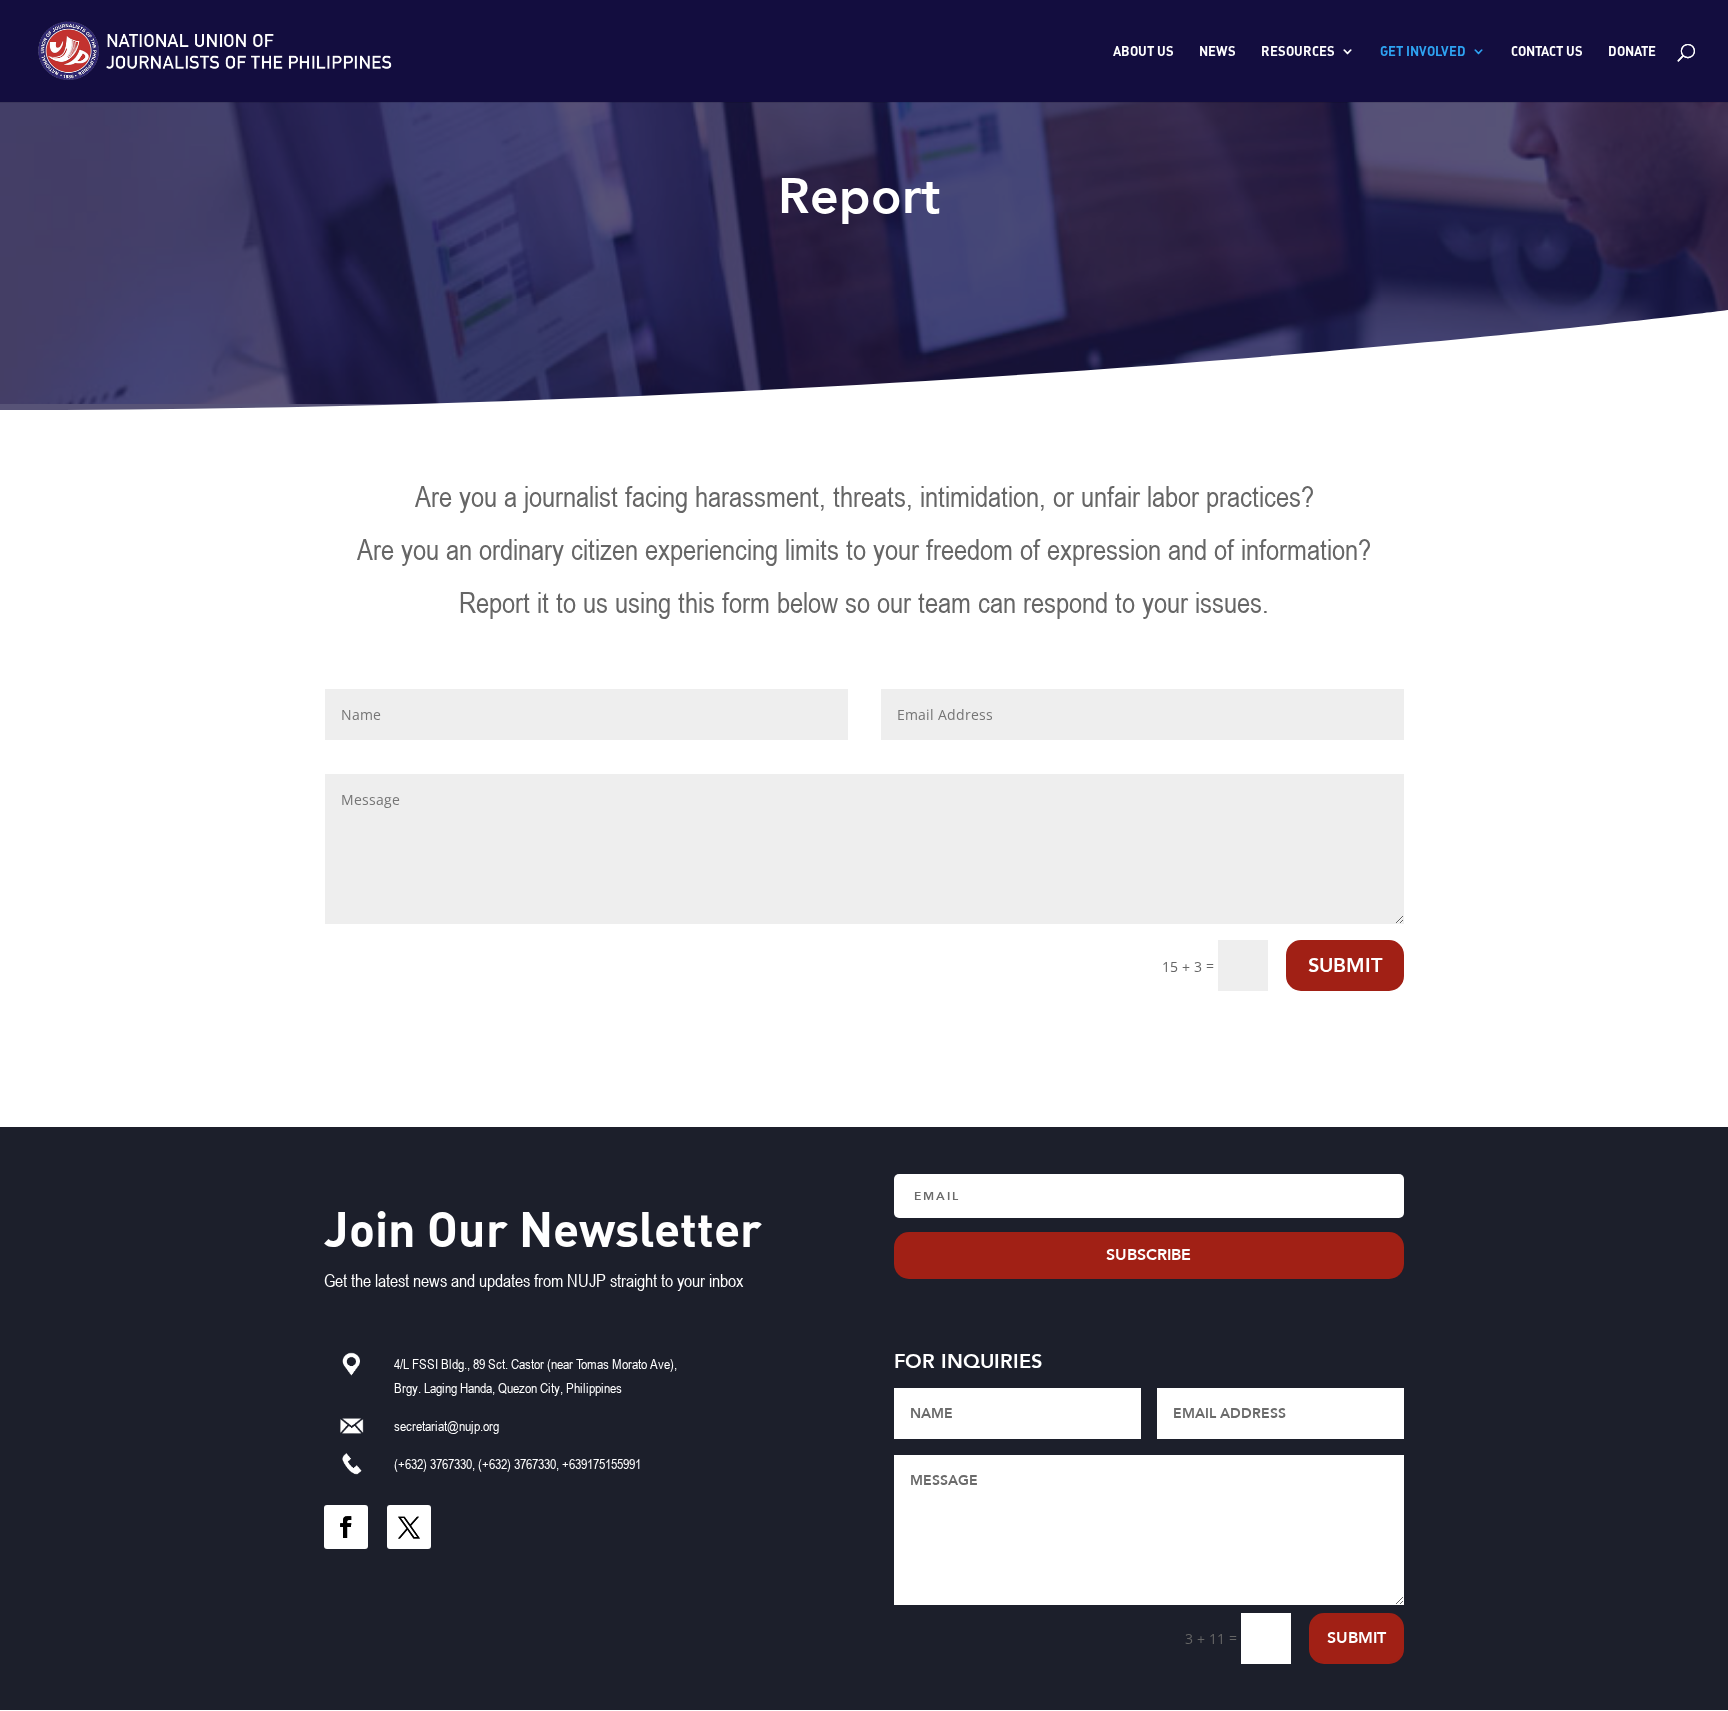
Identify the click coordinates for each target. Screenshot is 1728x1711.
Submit (1345, 965)
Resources (1298, 51)
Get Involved (1423, 51)
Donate (1632, 51)
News (1217, 51)
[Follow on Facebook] (346, 1527)
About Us (1143, 51)
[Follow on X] (409, 1527)
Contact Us (1547, 51)
